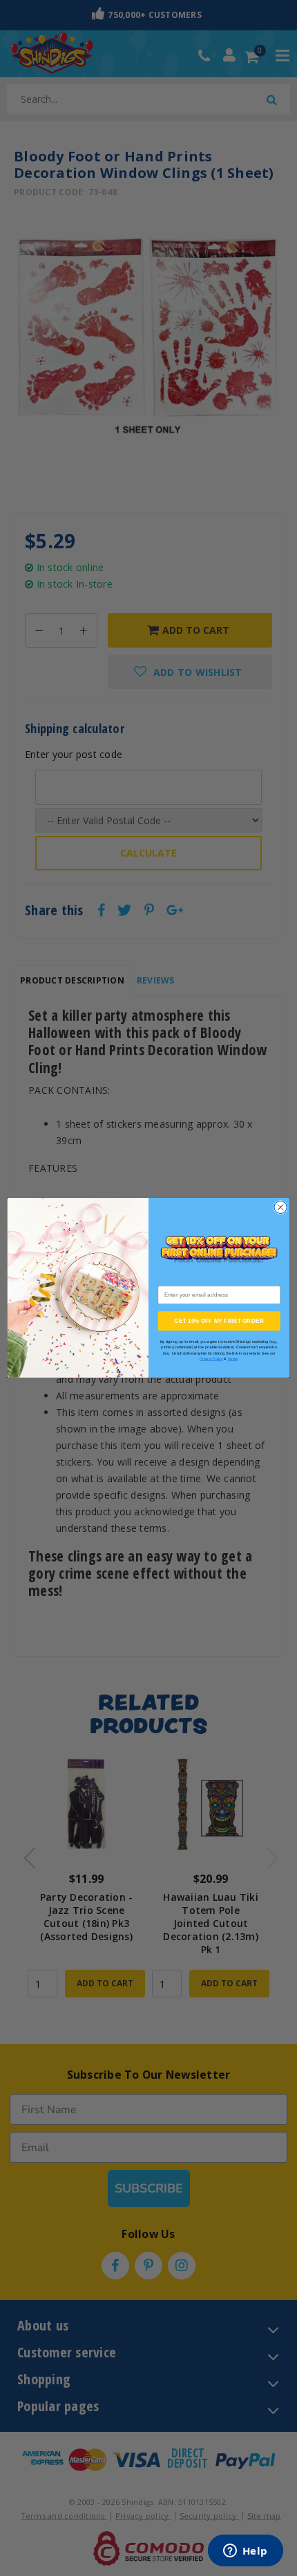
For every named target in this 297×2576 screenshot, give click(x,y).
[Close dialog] (280, 1208)
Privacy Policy (211, 1359)
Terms (232, 1359)
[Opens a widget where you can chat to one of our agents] (245, 2552)
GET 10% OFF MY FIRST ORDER (219, 1321)
